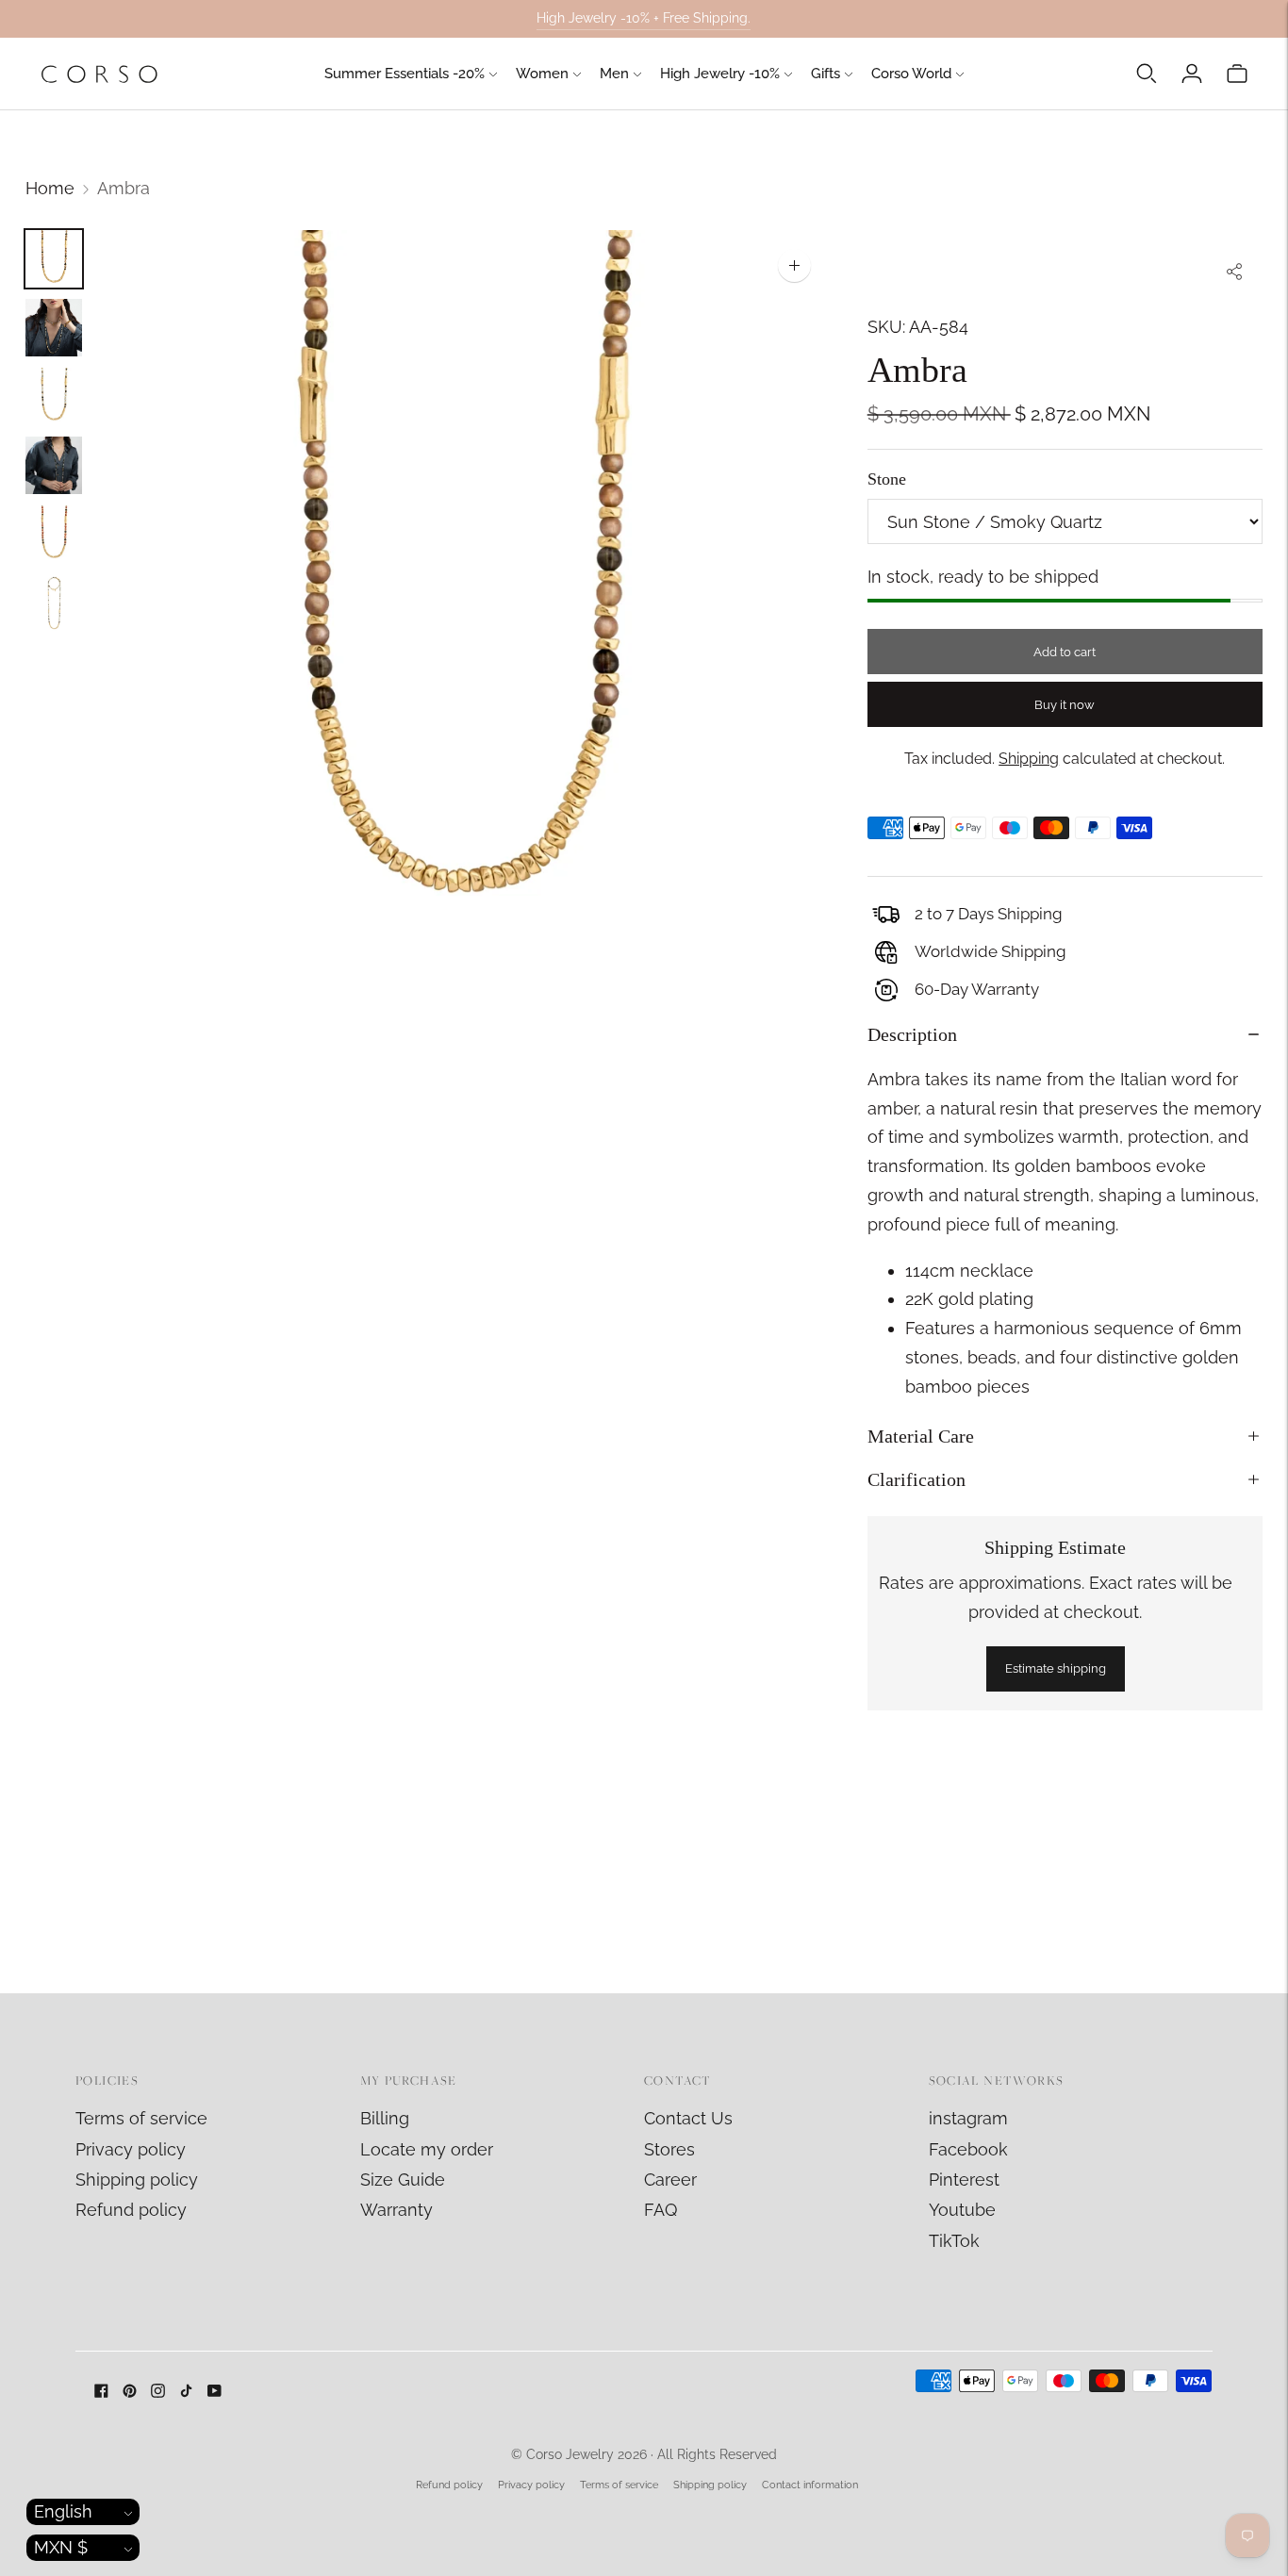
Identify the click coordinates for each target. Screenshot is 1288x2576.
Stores (669, 2149)
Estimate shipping (1056, 1668)
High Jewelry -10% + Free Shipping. (644, 18)
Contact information (810, 2485)
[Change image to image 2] (54, 328)
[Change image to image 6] (54, 603)
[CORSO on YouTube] (215, 2392)
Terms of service (141, 2118)
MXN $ (61, 2547)
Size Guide (403, 2180)
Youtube (962, 2210)
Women (542, 74)
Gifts (826, 74)
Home (50, 188)
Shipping (1029, 759)
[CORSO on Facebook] (101, 2392)
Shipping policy (137, 2180)
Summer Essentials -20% (405, 74)
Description (912, 1034)
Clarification (916, 1479)
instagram (968, 2118)
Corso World (911, 74)
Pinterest (964, 2180)
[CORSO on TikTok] (186, 2392)
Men (614, 74)
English (63, 2511)
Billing (385, 2118)
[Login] (1192, 74)
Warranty (396, 2210)
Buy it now (1065, 705)
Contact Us (688, 2118)
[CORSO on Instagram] (158, 2392)
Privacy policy (131, 2149)
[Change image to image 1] (54, 259)
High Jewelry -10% (720, 74)
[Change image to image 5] (54, 534)
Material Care (921, 1436)
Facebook (968, 2149)
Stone (887, 479)
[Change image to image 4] (54, 465)
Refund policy (131, 2210)
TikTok (954, 2241)
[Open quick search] (1147, 74)
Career (670, 2180)
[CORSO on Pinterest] (130, 2392)
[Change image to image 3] (54, 396)
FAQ (661, 2210)
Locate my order (427, 2149)
